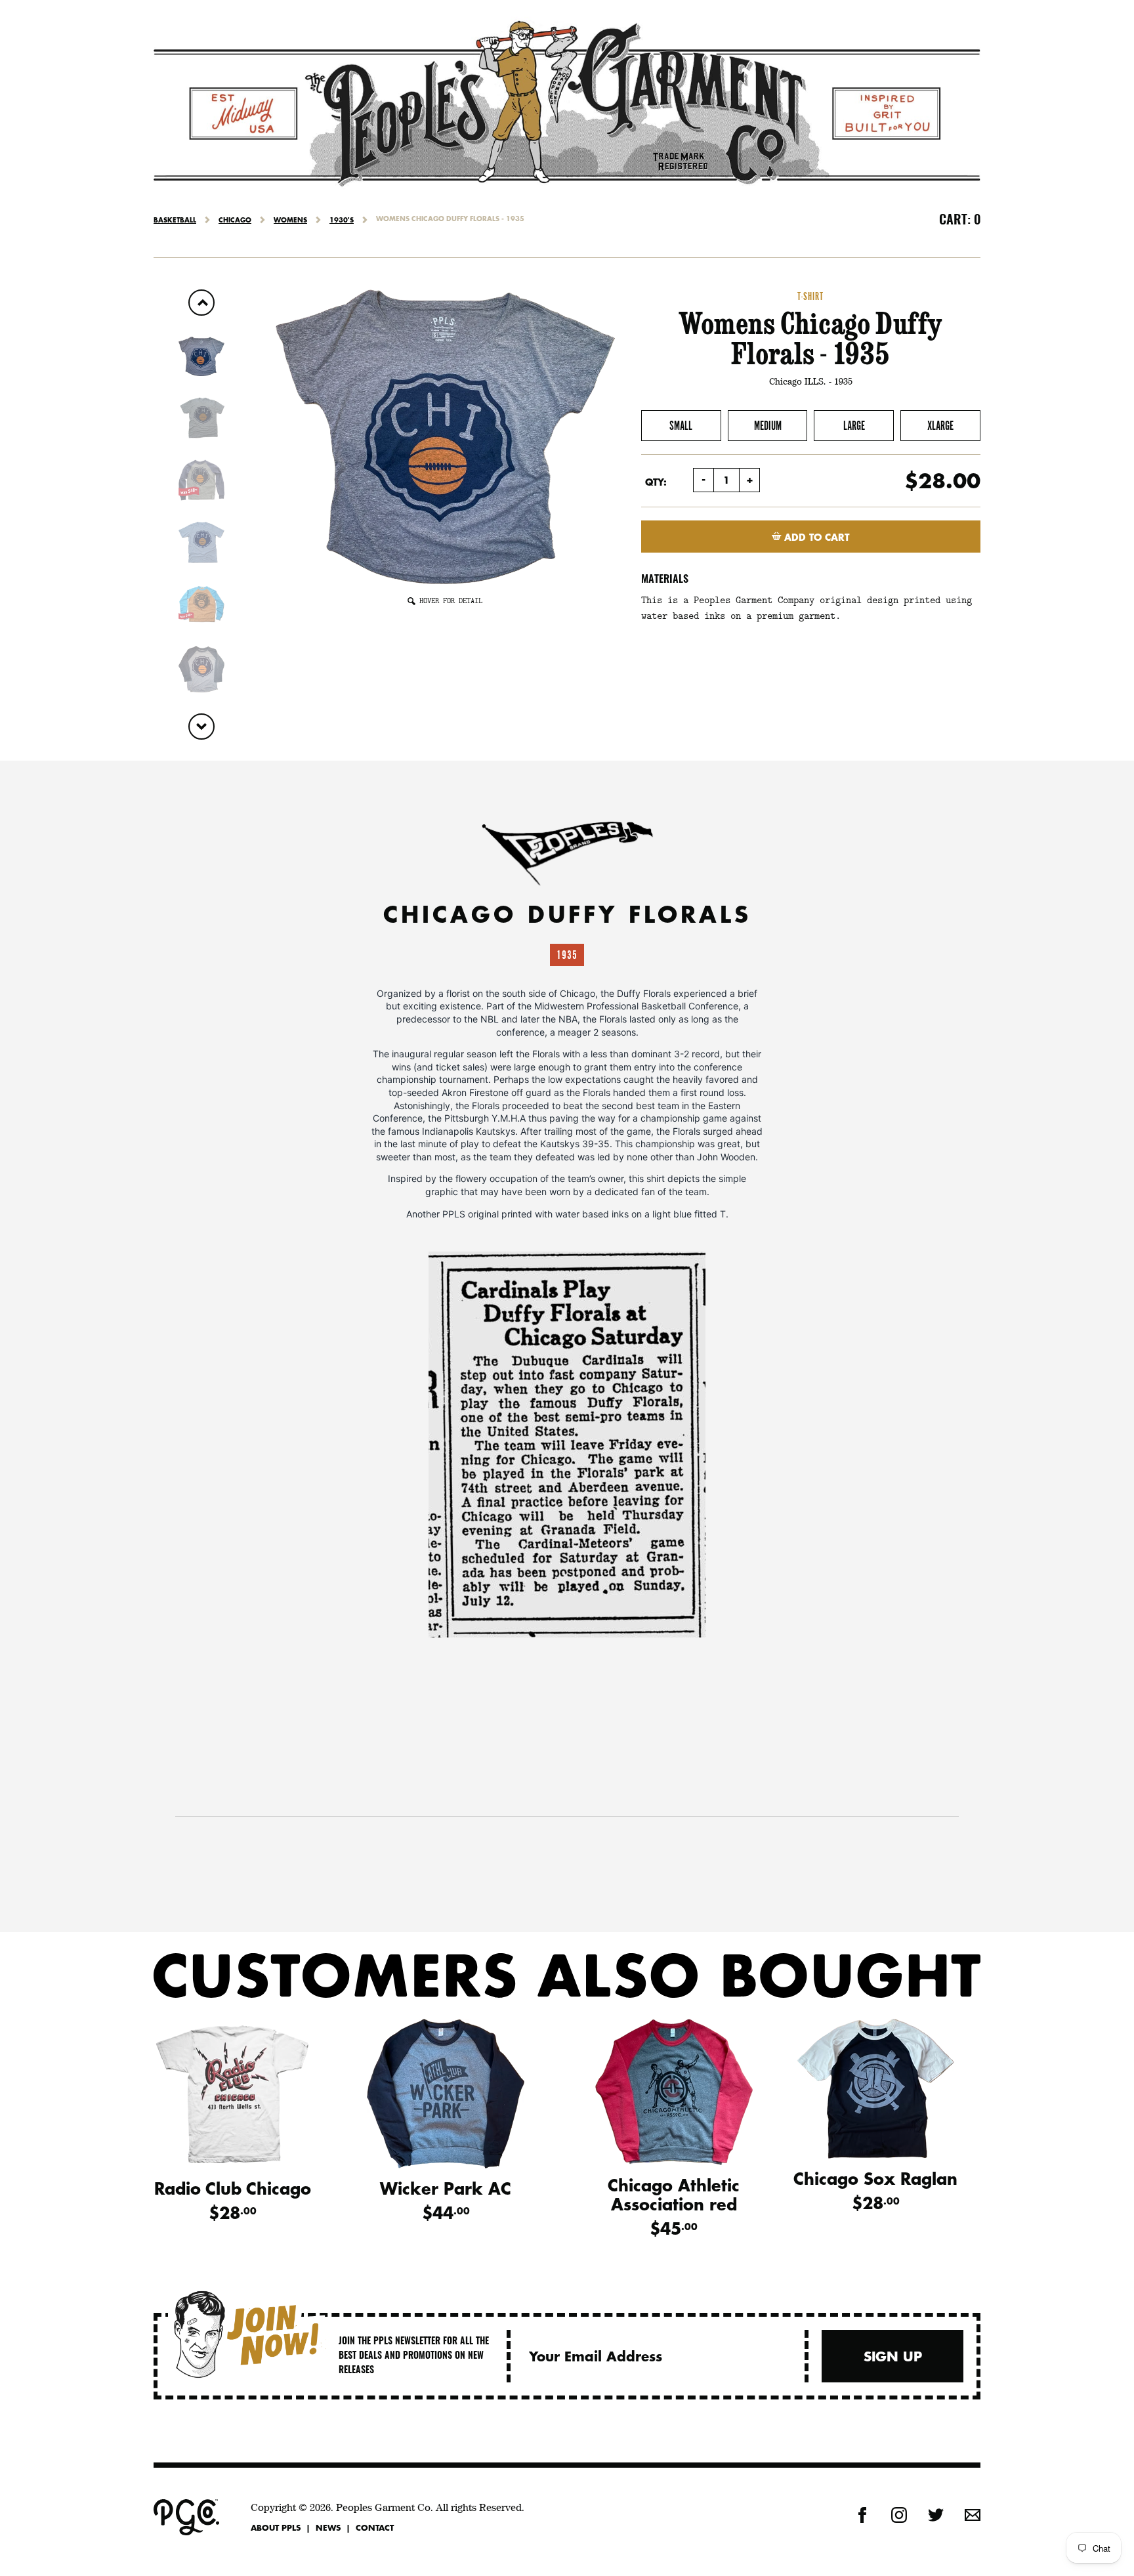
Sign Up (893, 2356)
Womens (290, 220)
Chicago (235, 220)
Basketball (175, 220)
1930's (342, 220)
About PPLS (276, 2527)
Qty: (656, 482)
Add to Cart (815, 537)
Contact (375, 2527)
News (328, 2527)
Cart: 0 (960, 221)
